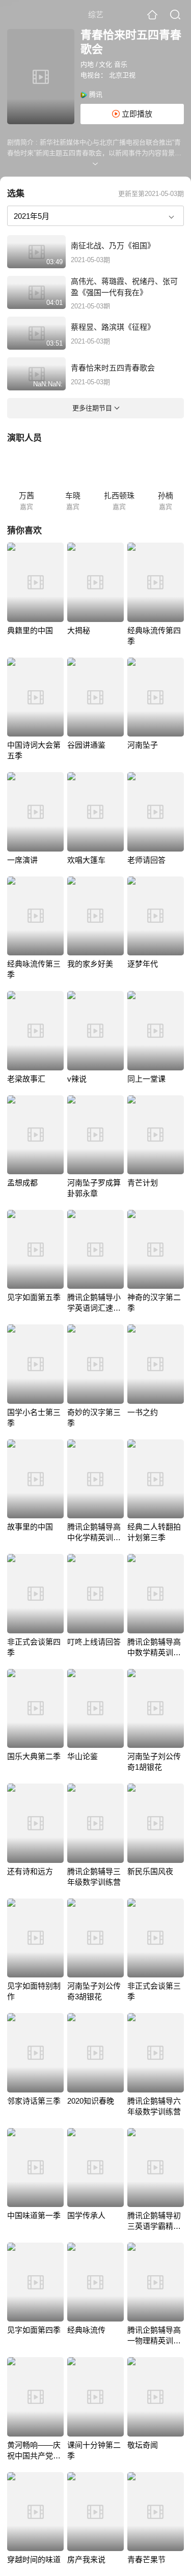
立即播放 (136, 114)
